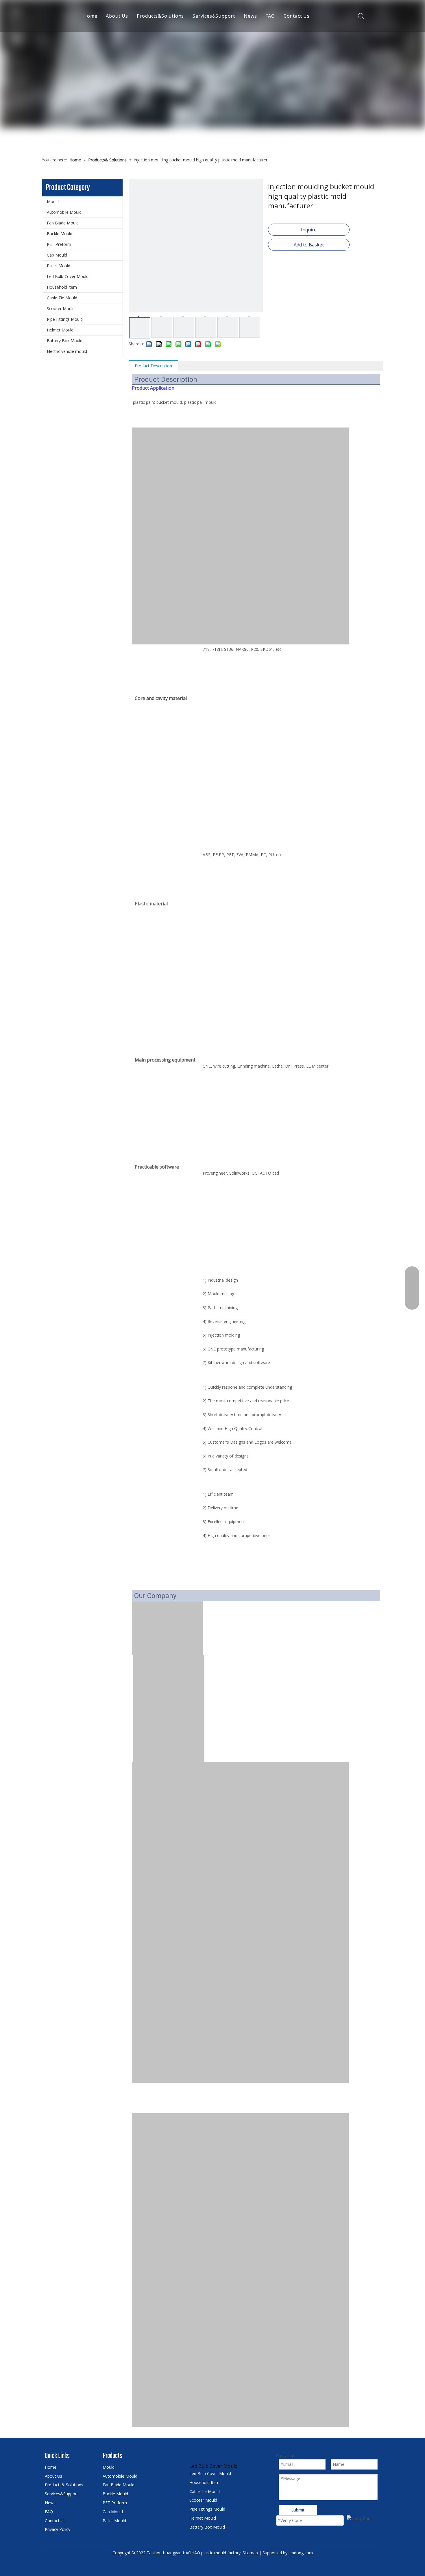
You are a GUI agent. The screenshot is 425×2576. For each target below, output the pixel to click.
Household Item (62, 287)
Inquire (309, 230)
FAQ (270, 16)
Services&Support (214, 16)
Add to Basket (309, 245)
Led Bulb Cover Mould (68, 276)
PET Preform (59, 244)
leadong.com (301, 2553)
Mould (53, 201)
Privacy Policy (58, 2529)
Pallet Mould (59, 266)
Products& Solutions (64, 2485)
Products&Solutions (160, 16)
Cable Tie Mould (62, 298)
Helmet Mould (60, 330)
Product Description (153, 366)
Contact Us (297, 16)
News (250, 16)
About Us (117, 16)
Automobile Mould (64, 212)
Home (90, 16)
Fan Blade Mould (63, 223)
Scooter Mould (61, 308)
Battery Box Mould (65, 341)
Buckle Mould (60, 234)
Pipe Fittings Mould (65, 319)
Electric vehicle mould (67, 351)
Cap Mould (57, 255)
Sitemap (250, 2553)
